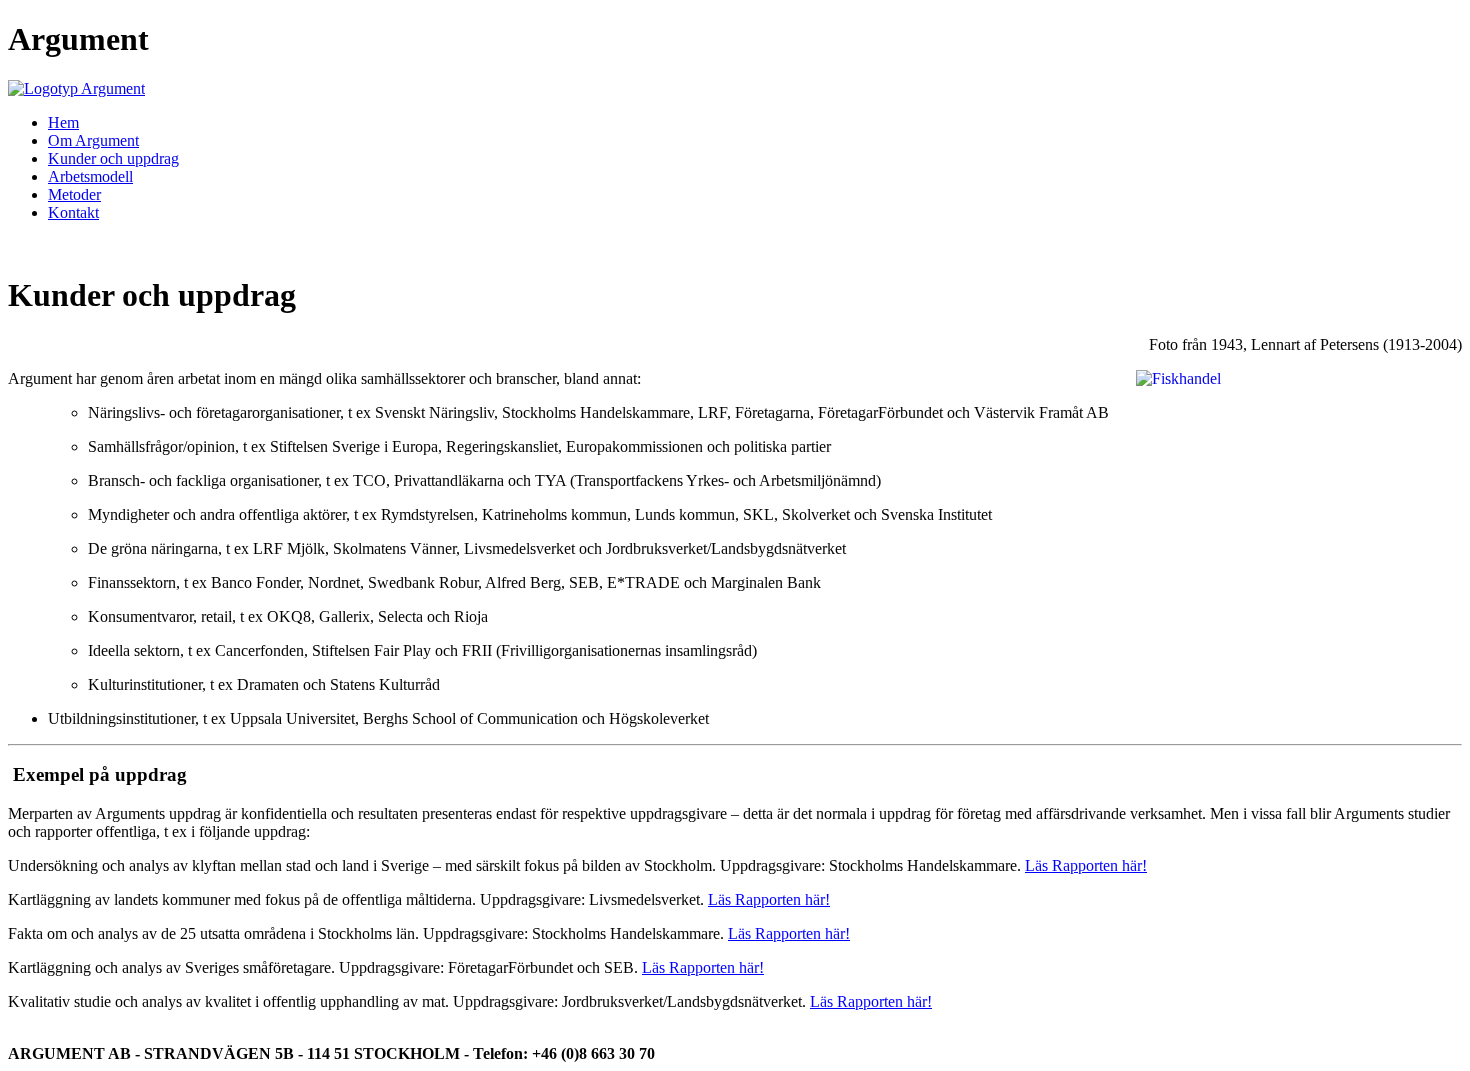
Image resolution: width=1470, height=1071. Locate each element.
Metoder (74, 194)
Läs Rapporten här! (1086, 865)
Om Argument (93, 140)
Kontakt (73, 212)
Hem (63, 122)
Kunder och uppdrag (113, 158)
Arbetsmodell (90, 176)
